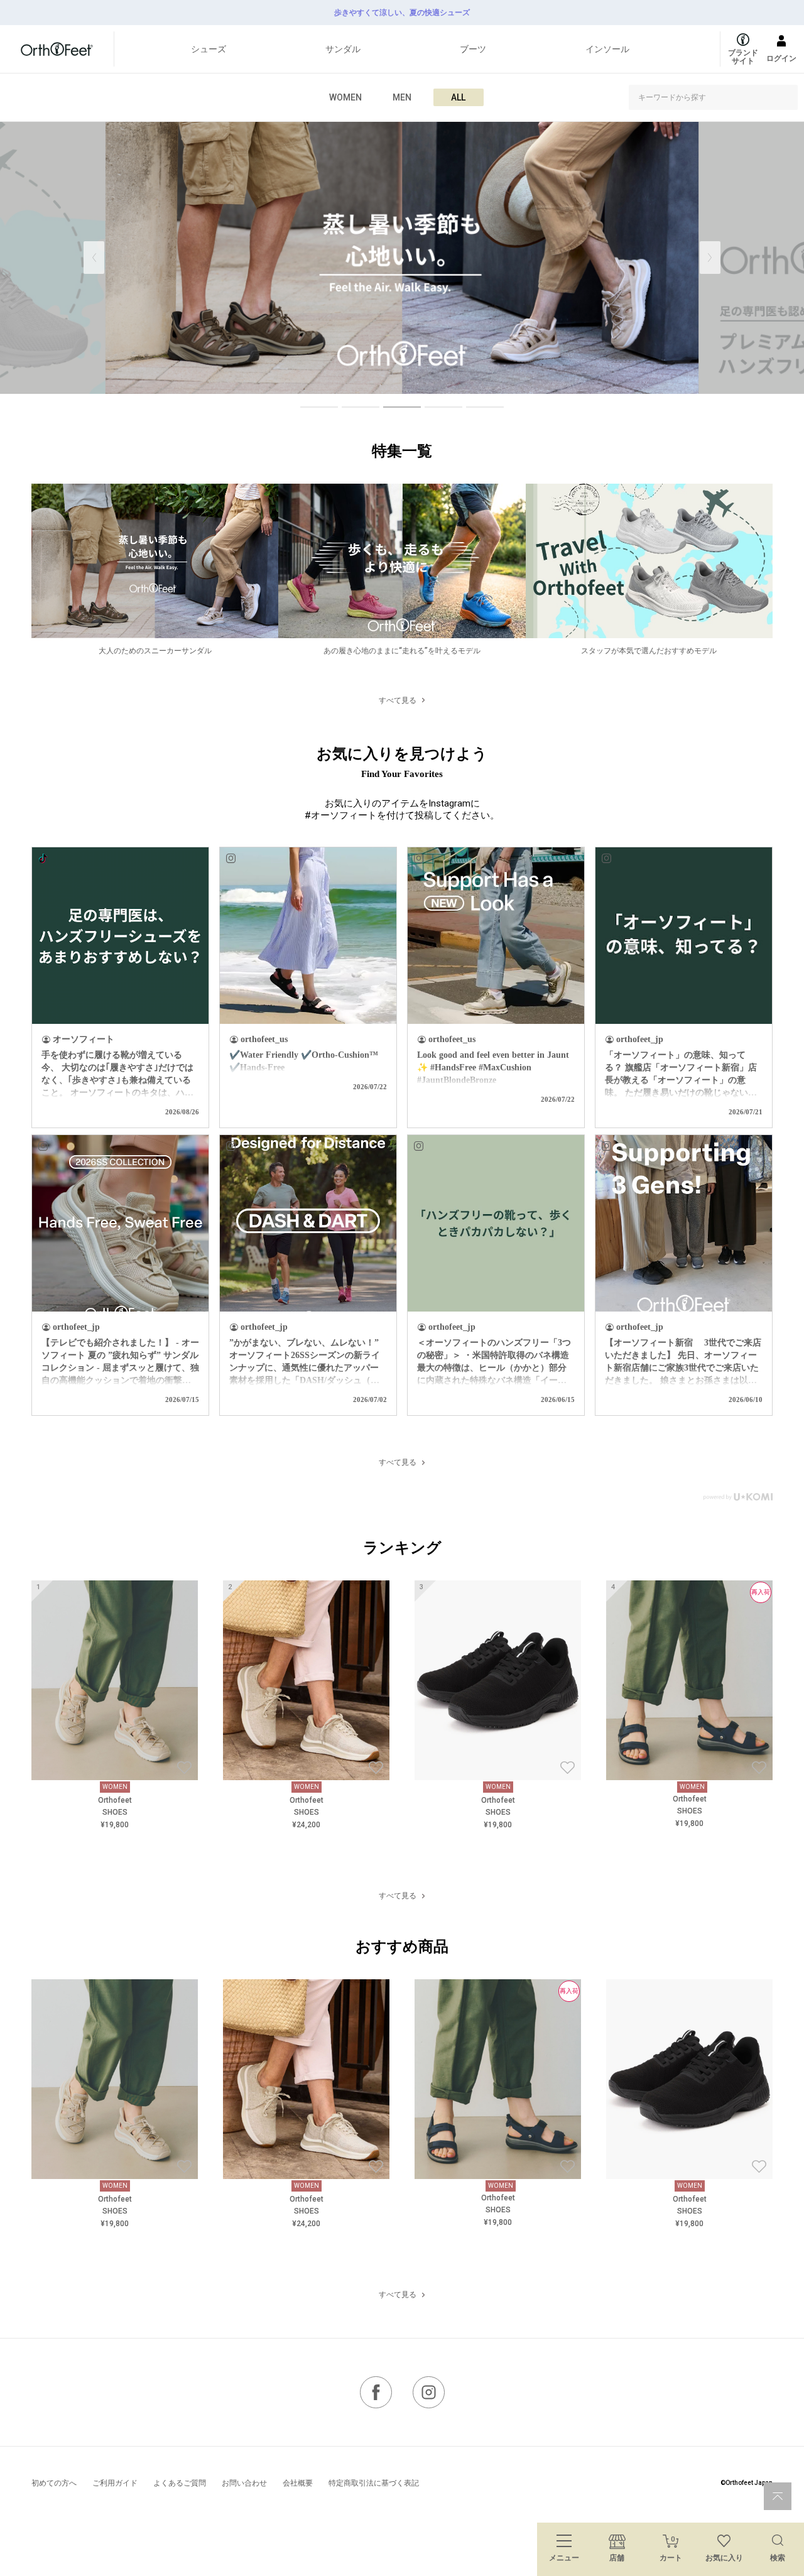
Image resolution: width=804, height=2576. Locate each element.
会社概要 (298, 2483)
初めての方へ (54, 2483)
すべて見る (398, 700)
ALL (458, 97)
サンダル (343, 49)
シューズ (209, 49)
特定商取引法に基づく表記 (374, 2483)
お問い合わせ (244, 2483)
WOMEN (345, 97)
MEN (402, 97)
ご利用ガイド (115, 2483)
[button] (710, 258)
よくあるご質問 (180, 2483)
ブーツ (473, 49)
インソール (607, 49)
